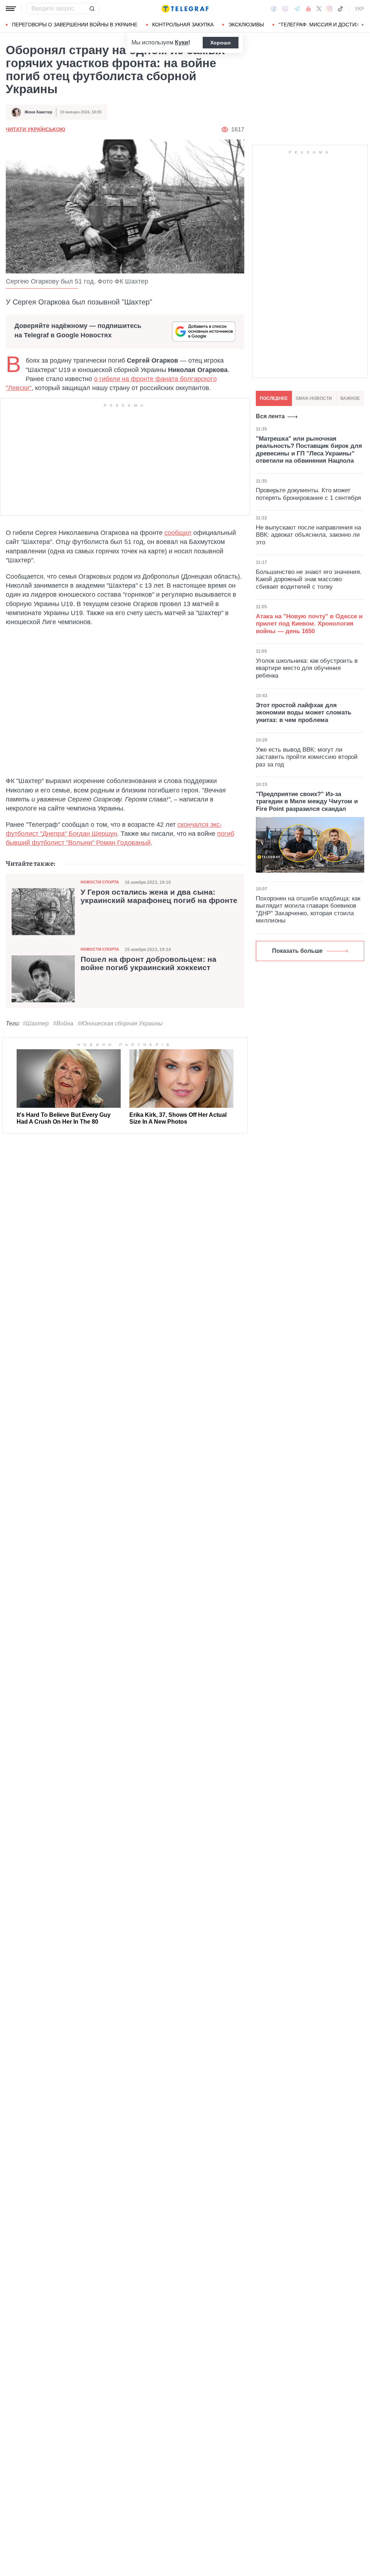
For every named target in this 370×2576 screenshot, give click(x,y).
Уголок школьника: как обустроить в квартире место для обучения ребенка (307, 668)
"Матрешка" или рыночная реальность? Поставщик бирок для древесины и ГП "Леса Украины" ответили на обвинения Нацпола (309, 450)
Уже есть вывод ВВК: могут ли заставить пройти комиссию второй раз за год (307, 757)
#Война (63, 1023)
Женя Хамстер (38, 112)
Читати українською (35, 129)
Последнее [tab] (274, 398)
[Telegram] (297, 9)
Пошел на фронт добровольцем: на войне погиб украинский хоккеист (149, 963)
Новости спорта (100, 882)
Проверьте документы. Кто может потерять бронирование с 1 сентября (308, 494)
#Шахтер (36, 1023)
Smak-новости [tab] (314, 398)
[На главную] (185, 9)
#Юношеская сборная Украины (120, 1023)
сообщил (178, 533)
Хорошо (221, 43)
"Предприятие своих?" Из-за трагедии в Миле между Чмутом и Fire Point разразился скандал (307, 801)
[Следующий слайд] (363, 25)
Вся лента (270, 416)
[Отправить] (92, 9)
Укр (360, 9)
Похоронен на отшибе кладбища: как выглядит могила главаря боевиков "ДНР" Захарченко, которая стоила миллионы (308, 909)
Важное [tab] (350, 398)
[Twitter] (319, 9)
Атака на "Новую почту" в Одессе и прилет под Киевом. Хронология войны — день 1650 (309, 624)
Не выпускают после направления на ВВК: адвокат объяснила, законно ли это (308, 535)
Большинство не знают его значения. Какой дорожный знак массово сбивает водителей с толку (309, 579)
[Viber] (285, 9)
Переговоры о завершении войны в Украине (75, 25)
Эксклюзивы (246, 25)
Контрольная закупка (183, 25)
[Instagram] (329, 9)
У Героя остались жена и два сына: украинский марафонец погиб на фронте (159, 896)
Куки (182, 42)
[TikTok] (340, 9)
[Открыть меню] (11, 9)
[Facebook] (274, 9)
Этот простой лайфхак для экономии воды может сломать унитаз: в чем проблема (304, 713)
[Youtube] (308, 9)
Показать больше (297, 951)
